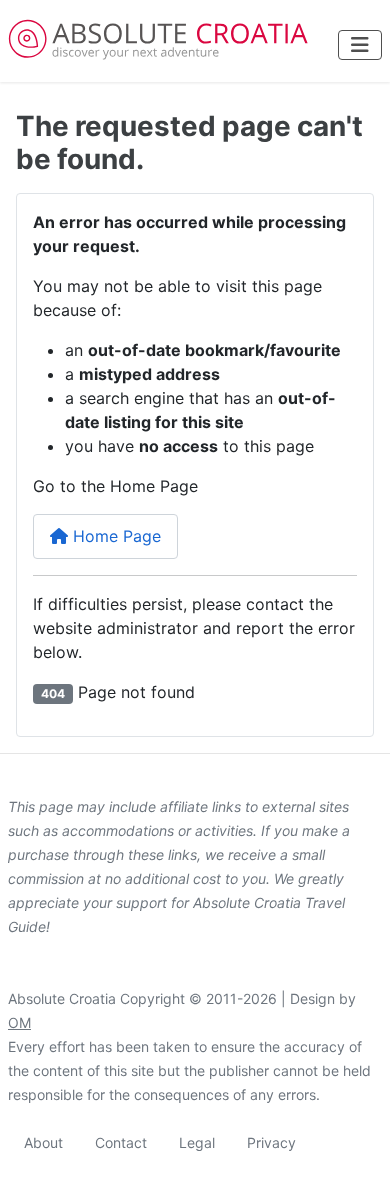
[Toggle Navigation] (360, 45)
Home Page (114, 536)
